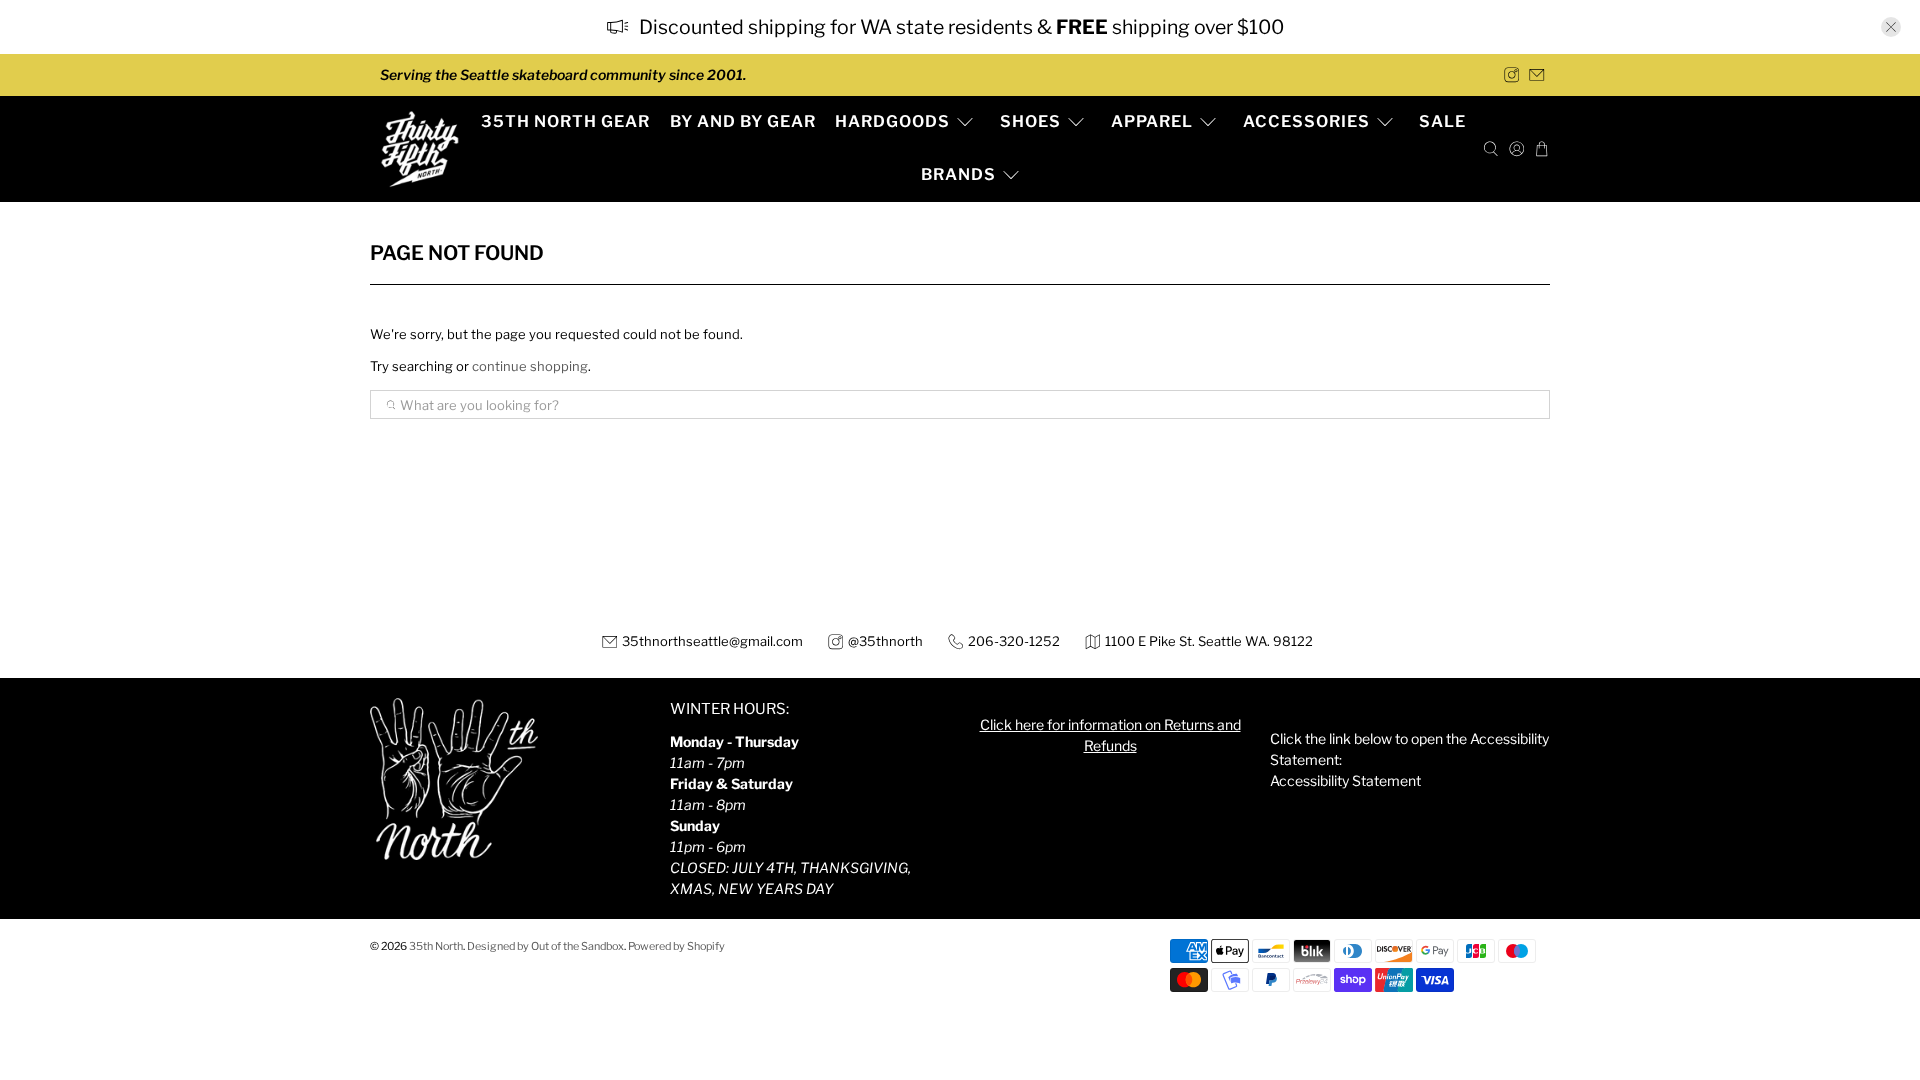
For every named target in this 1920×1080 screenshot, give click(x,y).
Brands (958, 174)
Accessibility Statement (1345, 780)
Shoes (1030, 121)
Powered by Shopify (676, 946)
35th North (436, 946)
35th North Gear (565, 121)
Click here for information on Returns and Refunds (1110, 735)
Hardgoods (892, 121)
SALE (1442, 121)
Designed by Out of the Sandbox (545, 946)
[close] (1891, 27)
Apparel (1152, 121)
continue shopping (530, 366)
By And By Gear (743, 121)
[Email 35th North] (1537, 75)
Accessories (1306, 121)
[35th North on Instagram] (1512, 75)
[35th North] (420, 149)
